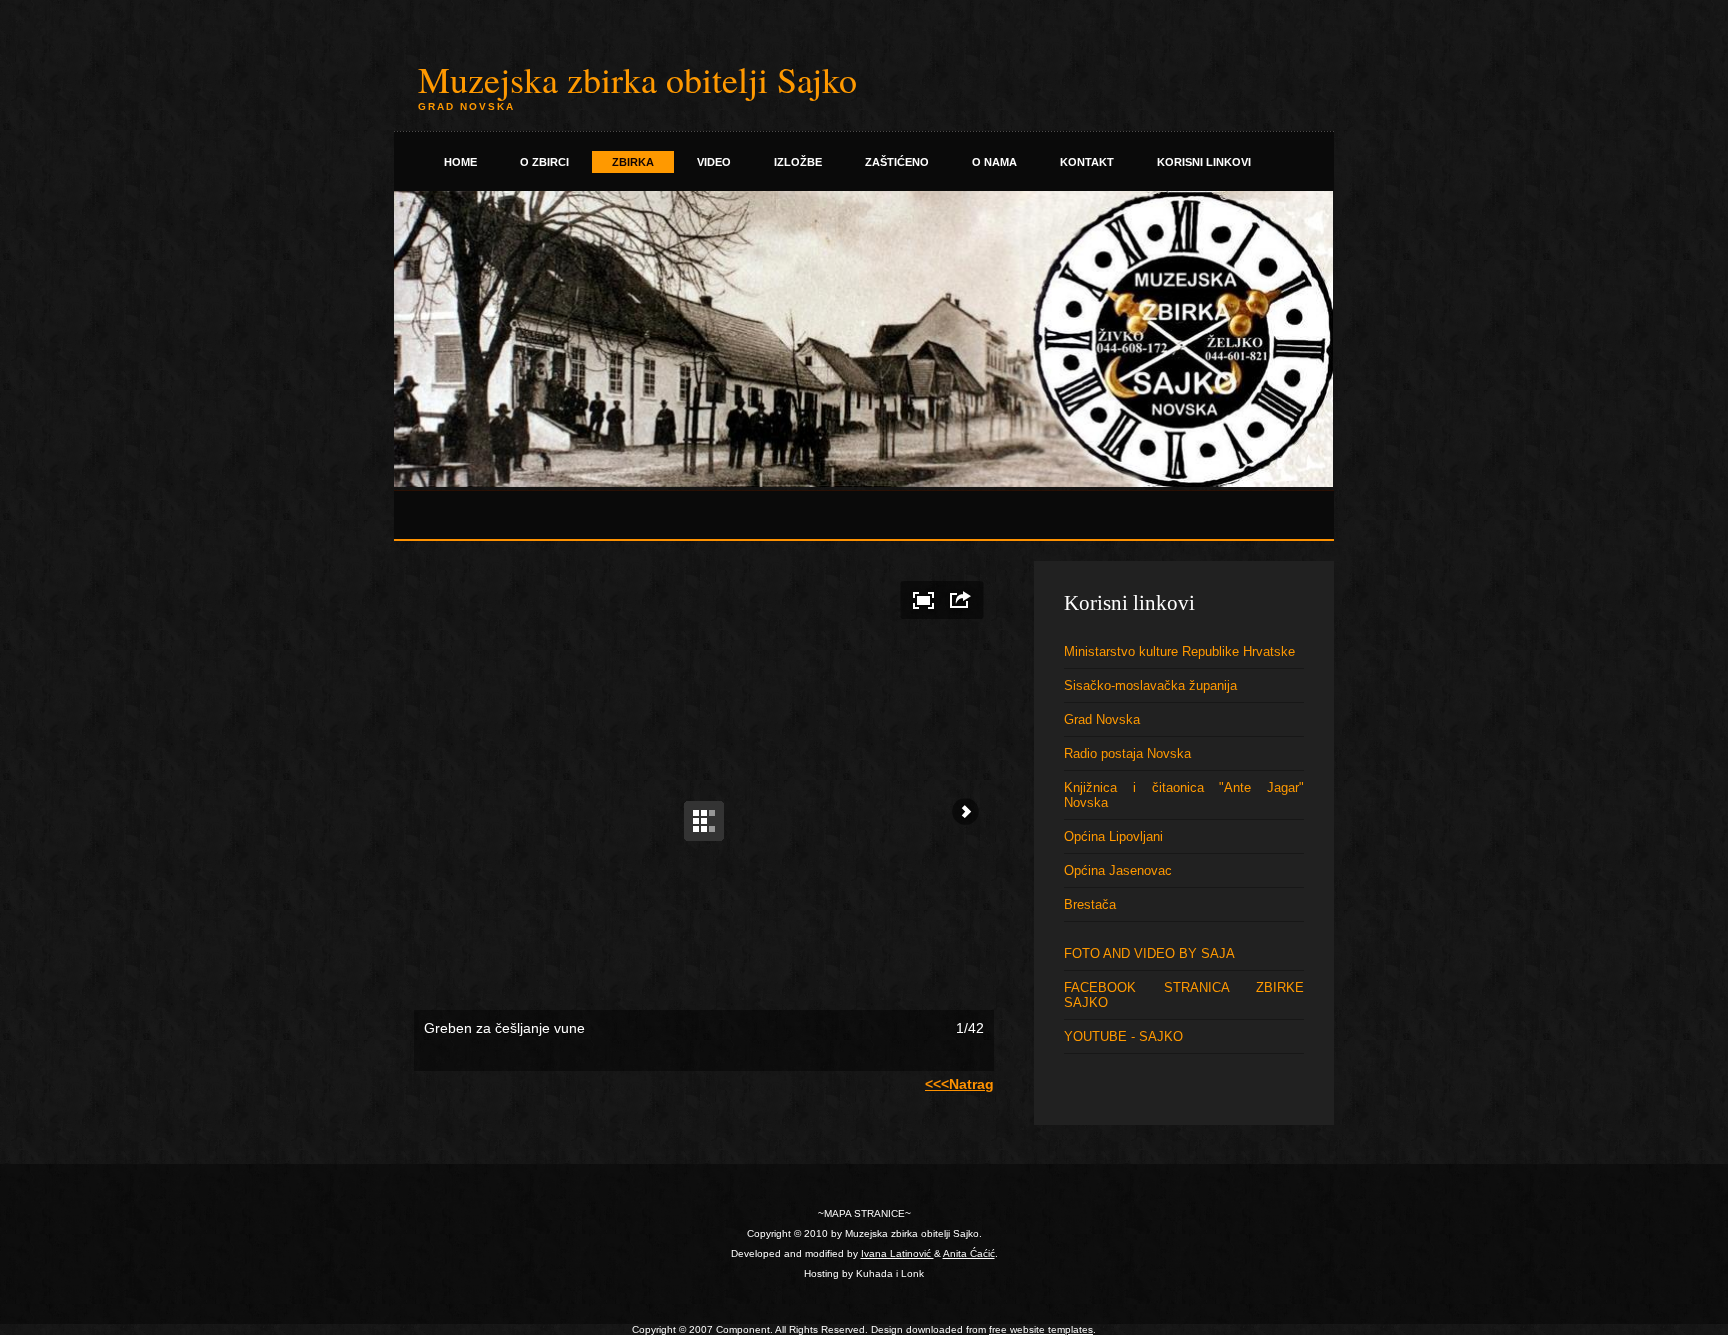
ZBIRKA (633, 162)
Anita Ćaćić (969, 1253)
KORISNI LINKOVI (1204, 162)
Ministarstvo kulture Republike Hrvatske (1179, 651)
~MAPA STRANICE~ (864, 1213)
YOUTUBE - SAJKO (1123, 1036)
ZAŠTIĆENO (897, 162)
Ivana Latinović (897, 1253)
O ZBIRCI (544, 162)
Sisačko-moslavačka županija (1150, 685)
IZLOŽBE (798, 162)
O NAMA (994, 162)
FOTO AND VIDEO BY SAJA (1149, 953)
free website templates (1041, 1329)
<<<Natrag (959, 1084)
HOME (460, 162)
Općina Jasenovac (1118, 870)
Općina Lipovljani (1113, 836)
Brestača (1090, 904)
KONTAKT (1087, 162)
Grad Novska (1102, 719)
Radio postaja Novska (1127, 753)
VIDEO (714, 162)
